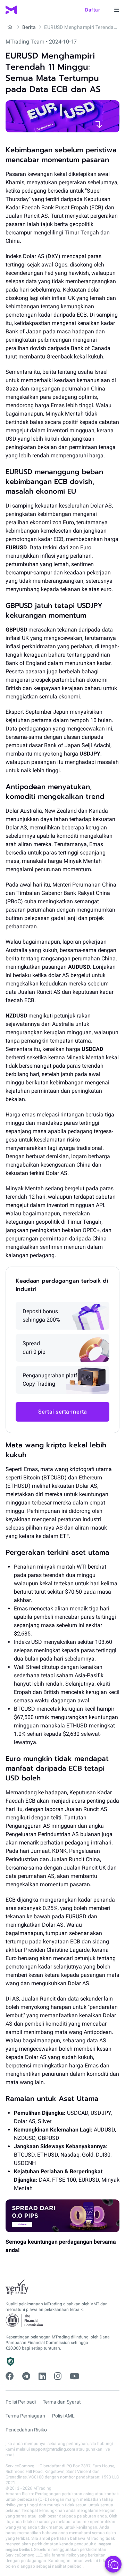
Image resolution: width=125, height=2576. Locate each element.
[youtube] (74, 2376)
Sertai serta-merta (63, 1412)
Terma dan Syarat (62, 2402)
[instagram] (58, 2376)
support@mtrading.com (53, 2449)
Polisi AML (63, 2416)
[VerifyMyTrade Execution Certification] (17, 2288)
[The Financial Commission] (25, 2320)
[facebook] (10, 2376)
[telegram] (26, 2376)
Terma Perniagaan (25, 2416)
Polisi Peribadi (21, 2402)
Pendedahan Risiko (26, 2430)
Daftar (93, 10)
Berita (29, 27)
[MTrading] (11, 10)
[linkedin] (42, 2376)
